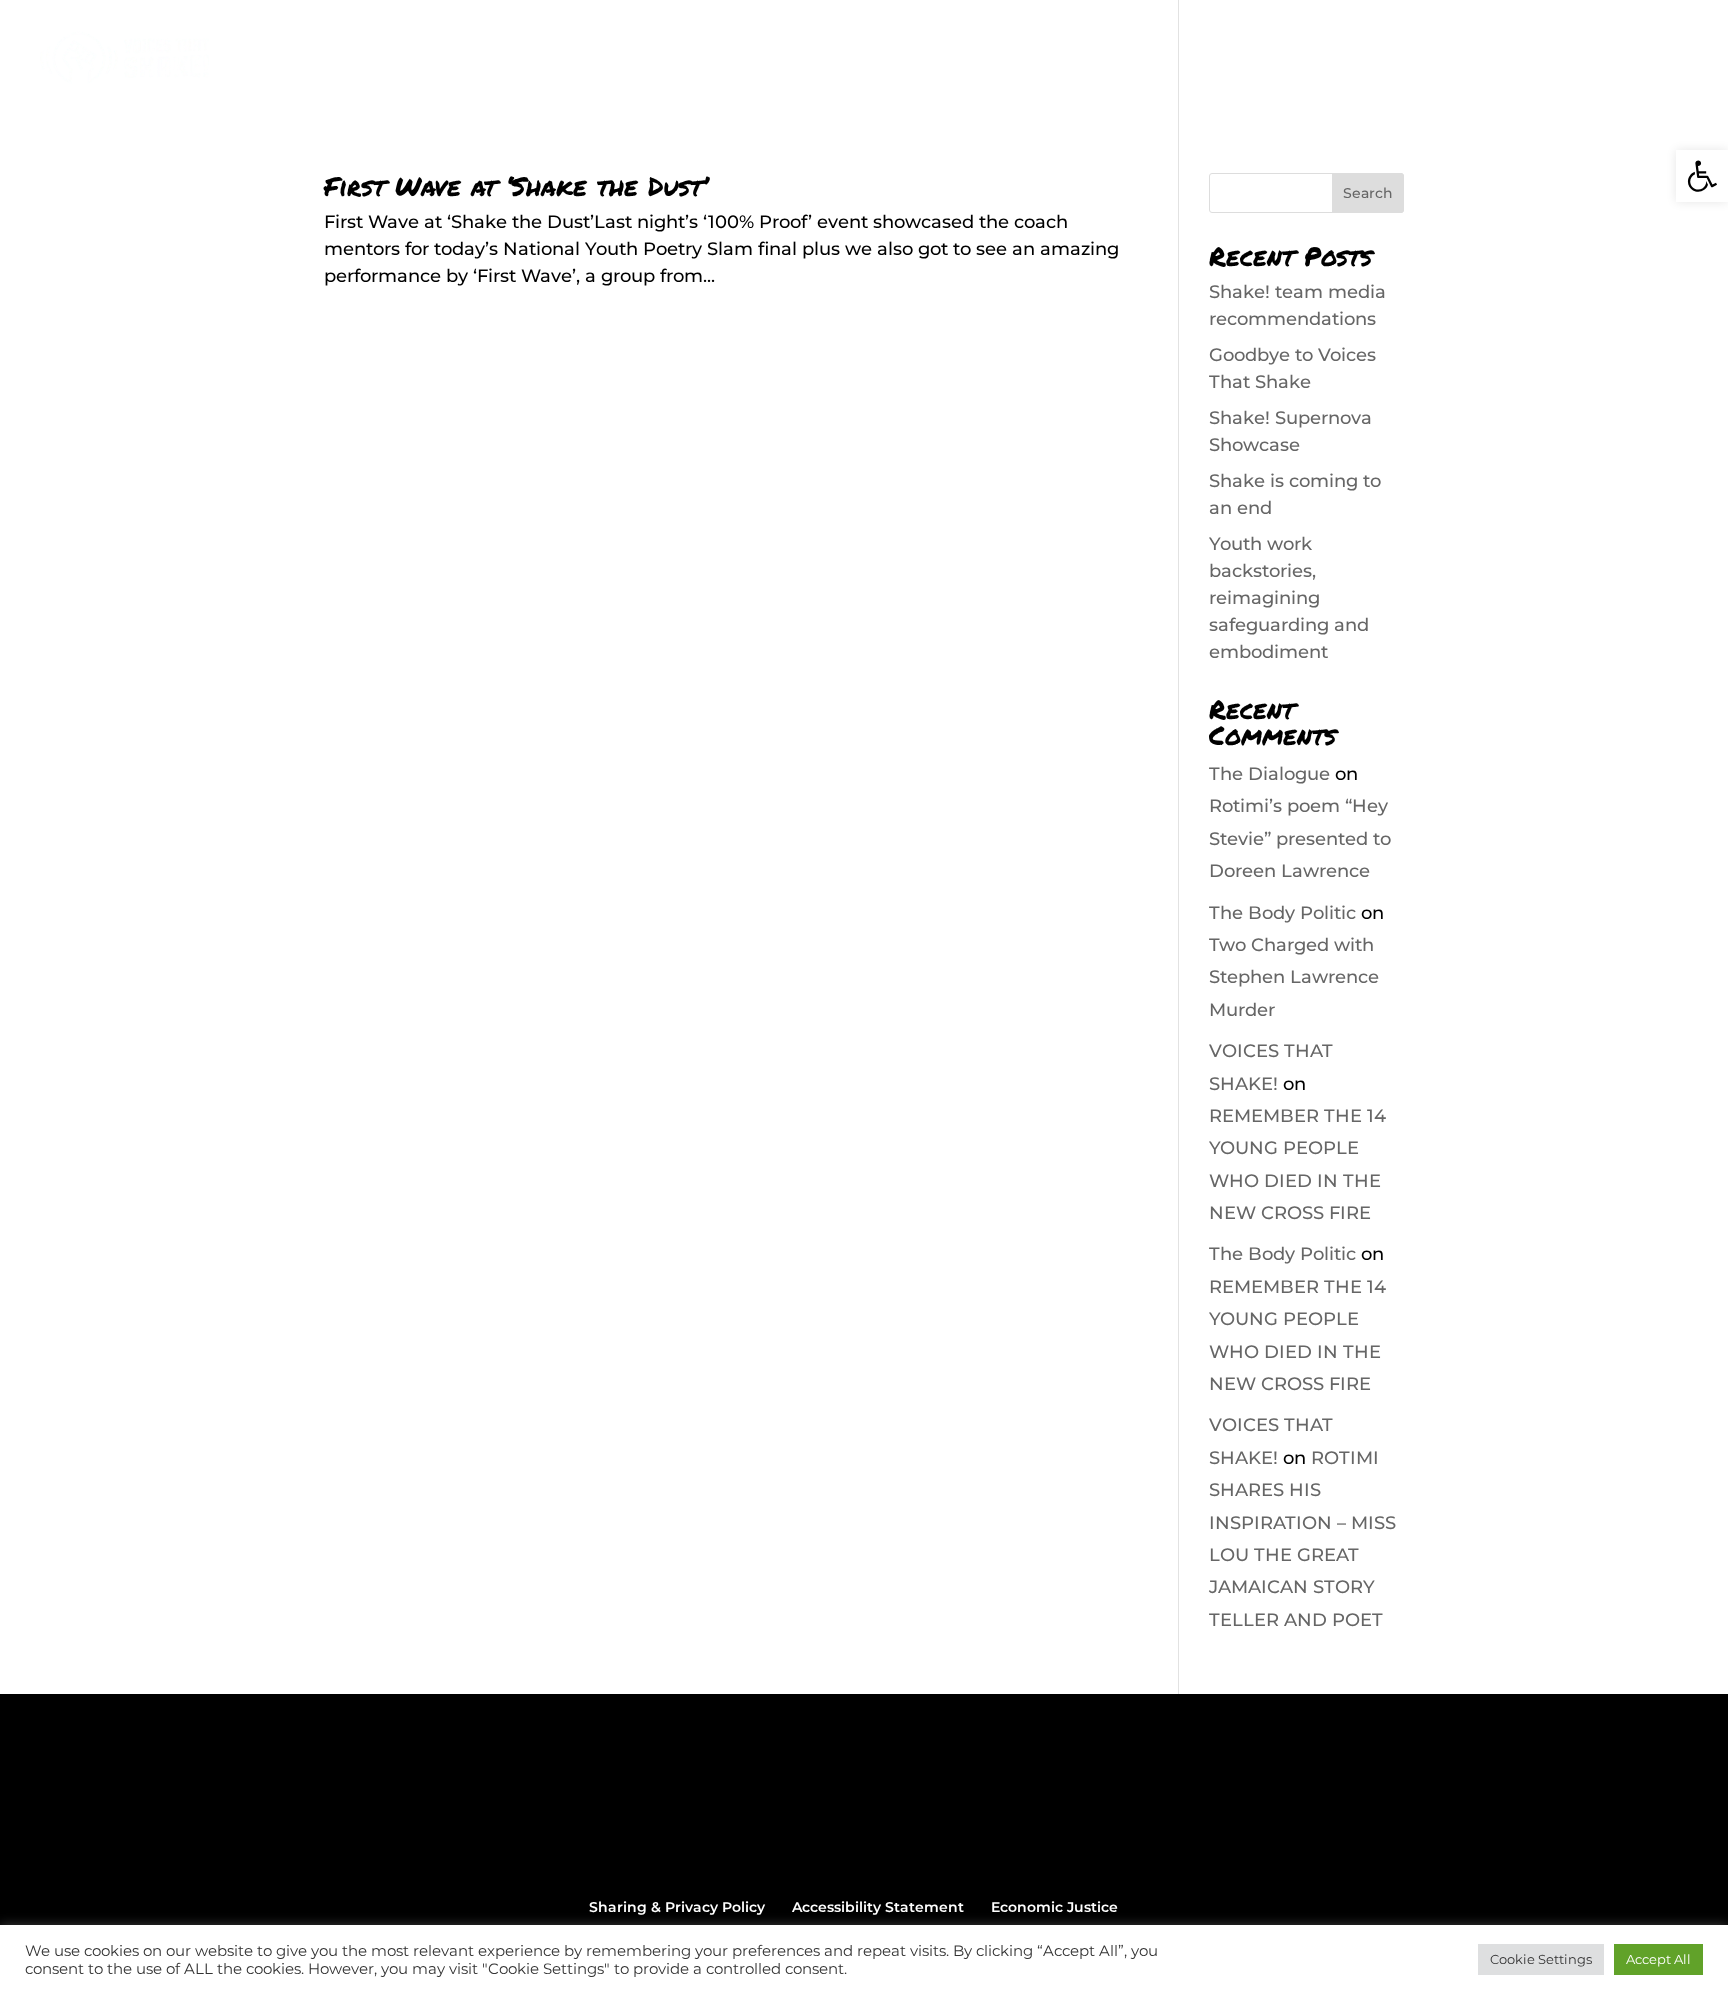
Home (692, 61)
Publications (995, 61)
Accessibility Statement (878, 1907)
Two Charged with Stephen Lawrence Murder (1294, 977)
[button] (1702, 176)
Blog (1268, 61)
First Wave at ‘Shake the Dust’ (515, 185)
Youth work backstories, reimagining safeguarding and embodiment (1289, 598)
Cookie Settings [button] (1541, 1959)
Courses (880, 61)
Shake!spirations (1149, 61)
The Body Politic (1282, 913)
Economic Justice (1054, 1907)
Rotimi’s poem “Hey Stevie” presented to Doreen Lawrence (1300, 838)
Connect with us (1471, 61)
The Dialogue (1269, 774)
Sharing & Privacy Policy (677, 1907)
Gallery (1345, 61)
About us (781, 61)
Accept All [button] (1658, 1959)
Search (1368, 193)
